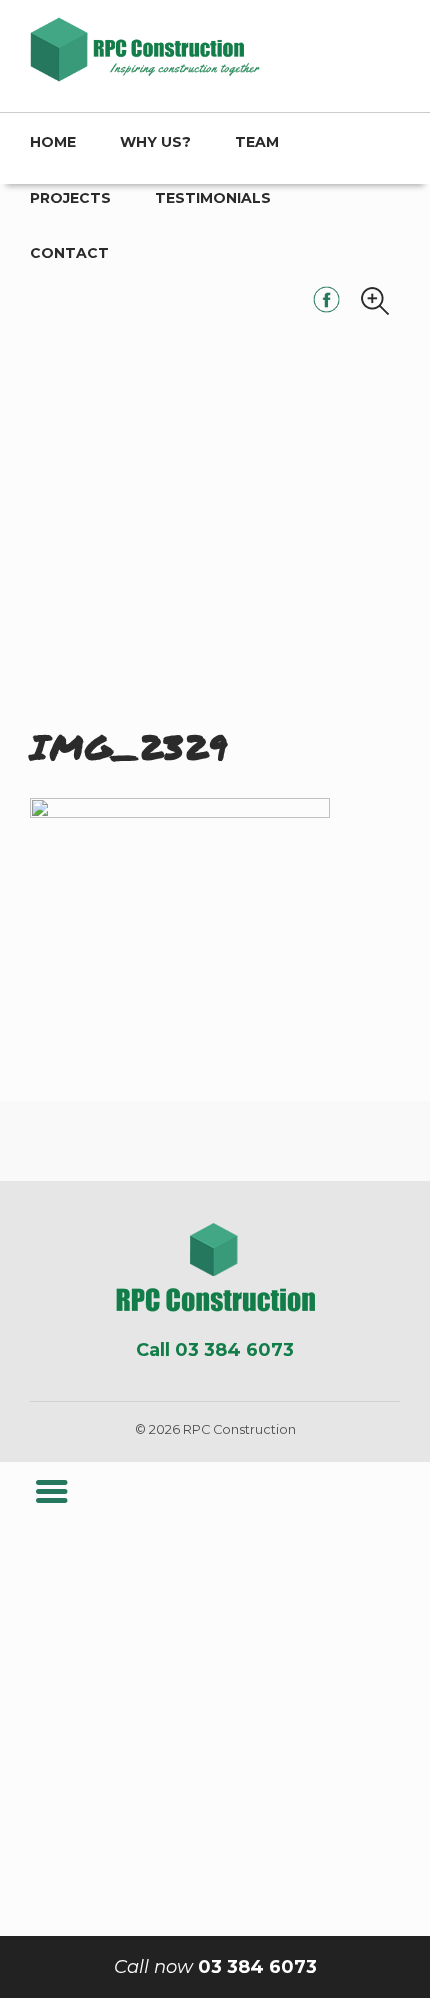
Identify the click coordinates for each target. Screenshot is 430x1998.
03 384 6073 (215, 1967)
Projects (70, 198)
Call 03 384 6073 (215, 1350)
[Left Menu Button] (51, 1492)
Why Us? (155, 142)
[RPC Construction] (215, 1268)
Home (53, 142)
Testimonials (213, 198)
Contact (69, 253)
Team (257, 142)
